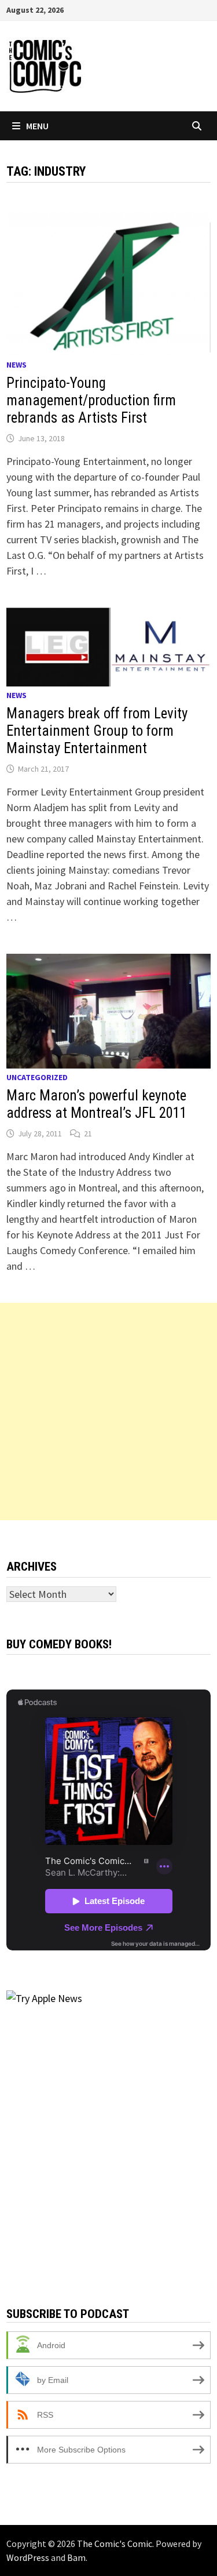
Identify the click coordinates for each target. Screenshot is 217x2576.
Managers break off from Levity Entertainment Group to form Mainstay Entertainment (97, 731)
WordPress (28, 2557)
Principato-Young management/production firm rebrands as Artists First (91, 400)
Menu (37, 126)
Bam (76, 2557)
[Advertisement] (108, 1411)
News (16, 365)
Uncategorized (37, 1077)
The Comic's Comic (115, 2544)
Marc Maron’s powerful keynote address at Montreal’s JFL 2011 (97, 1104)
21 (88, 1133)
